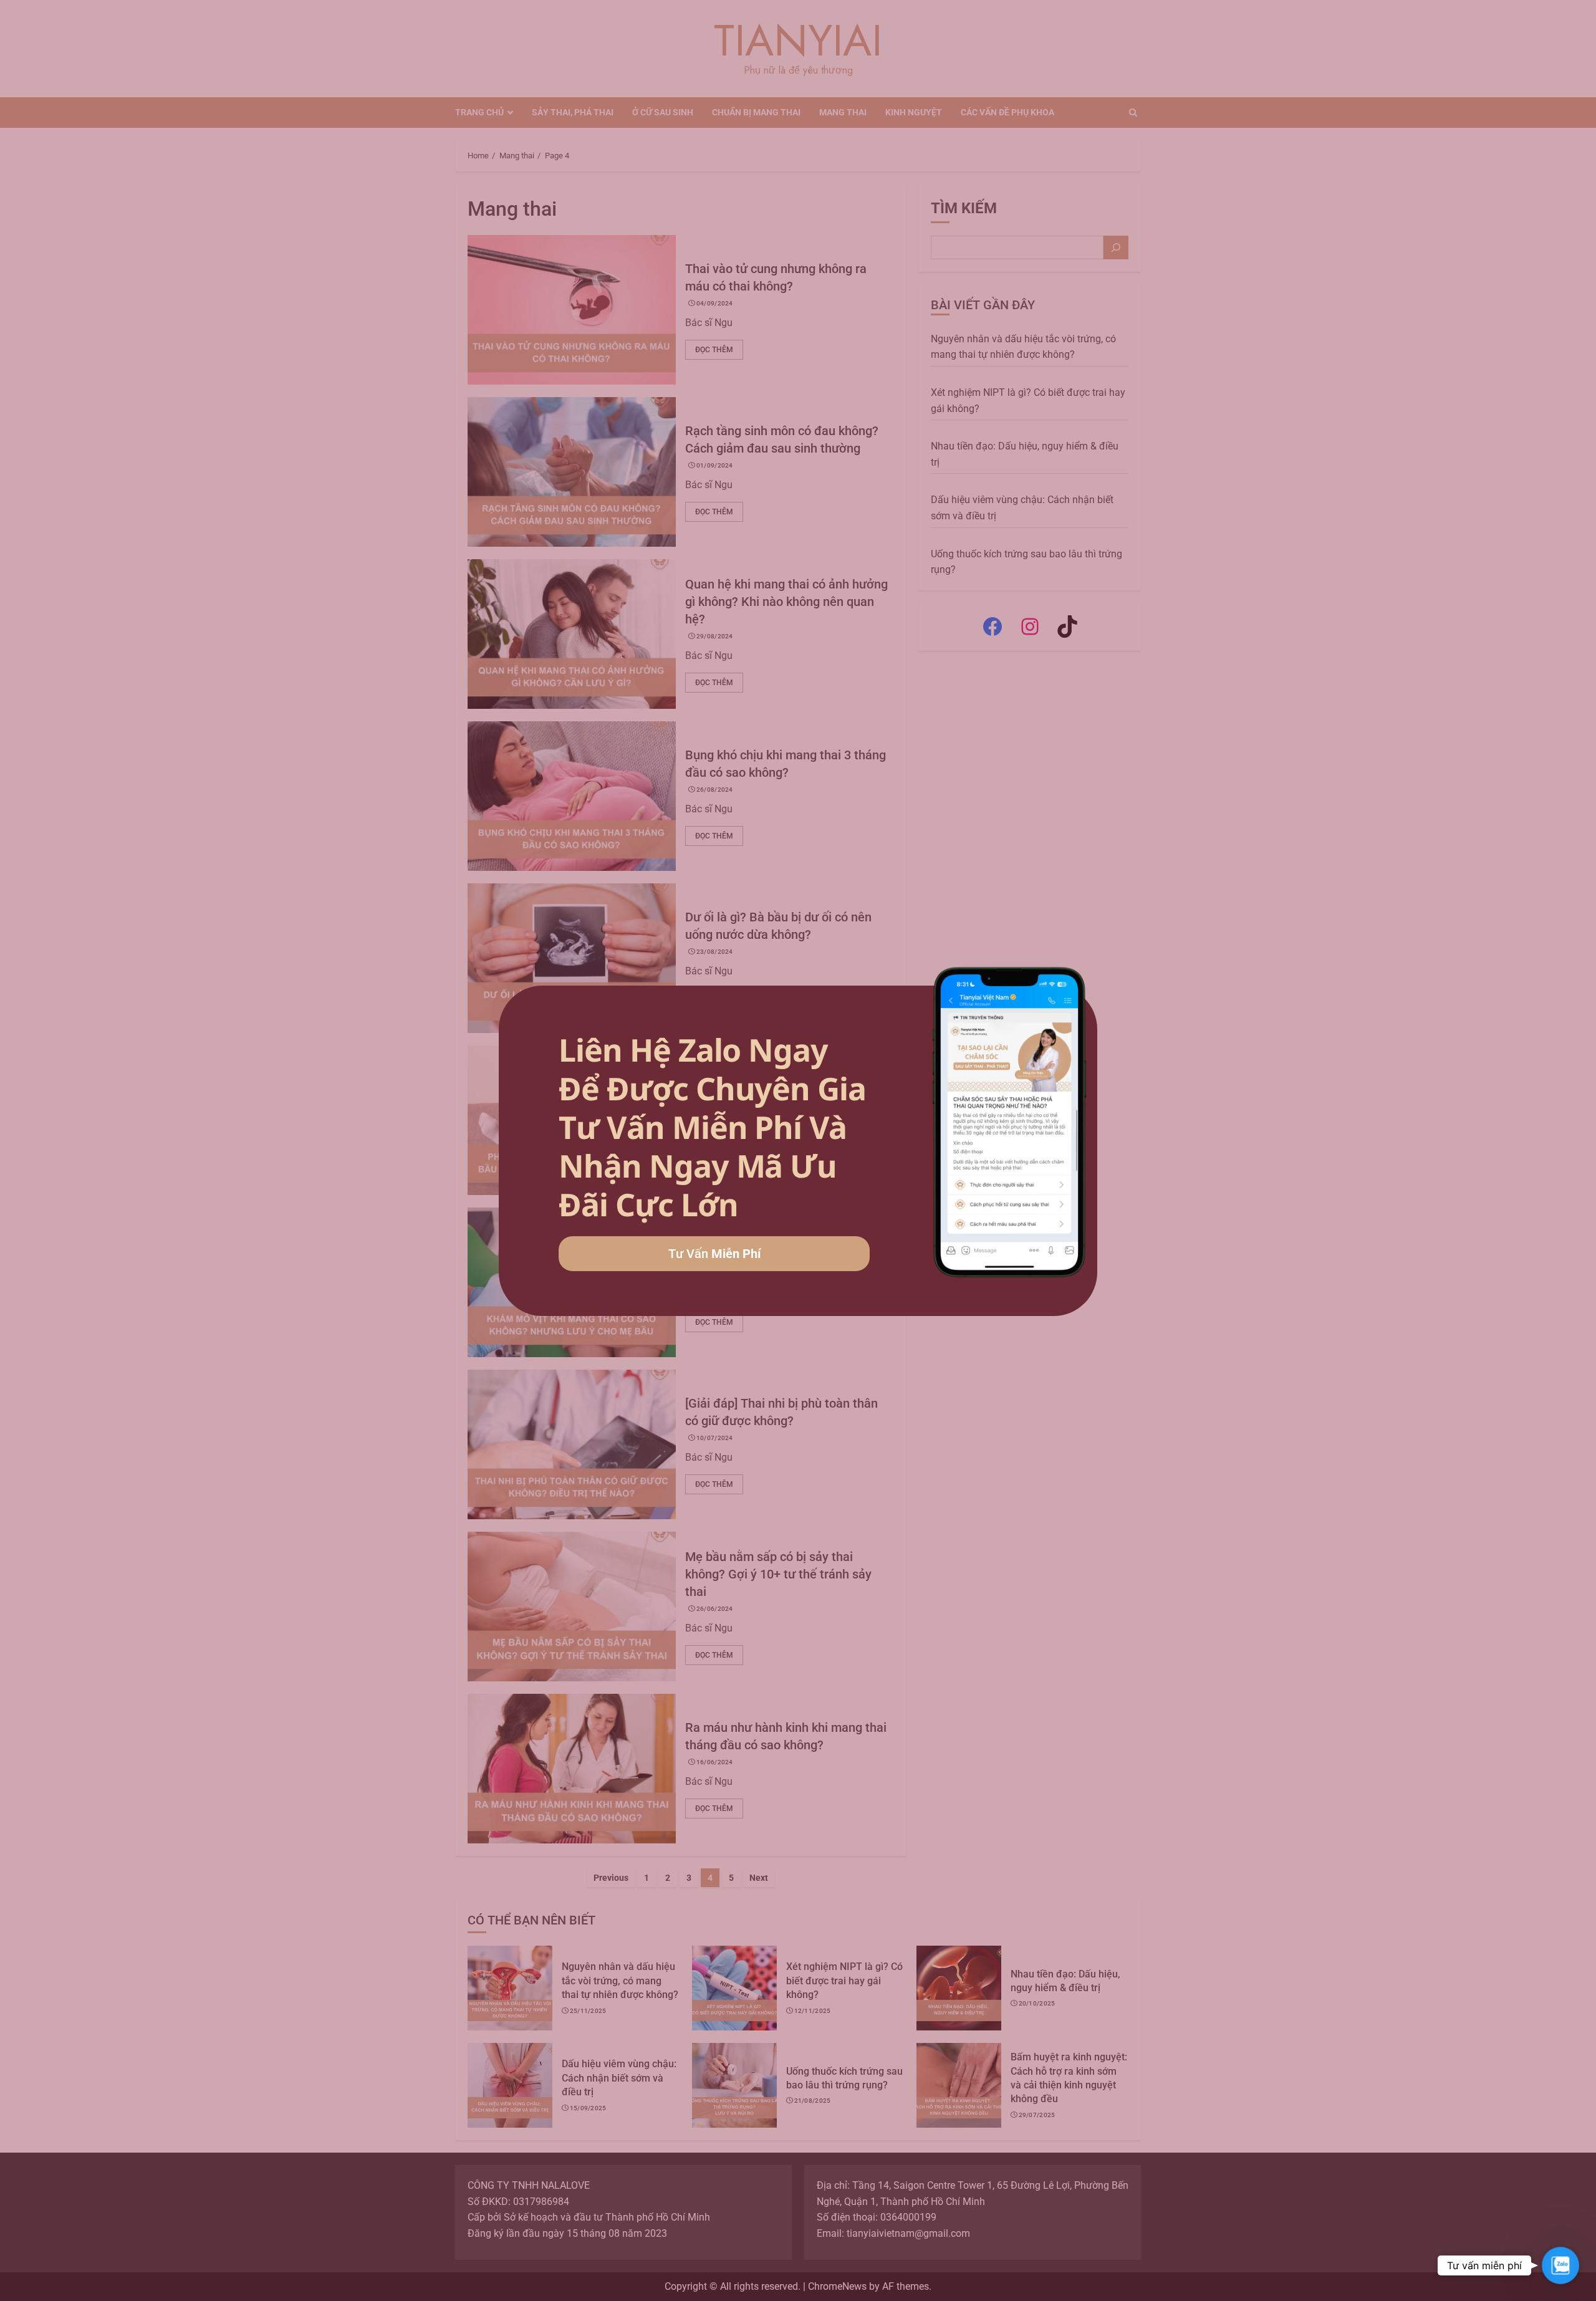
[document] (798, 1150)
